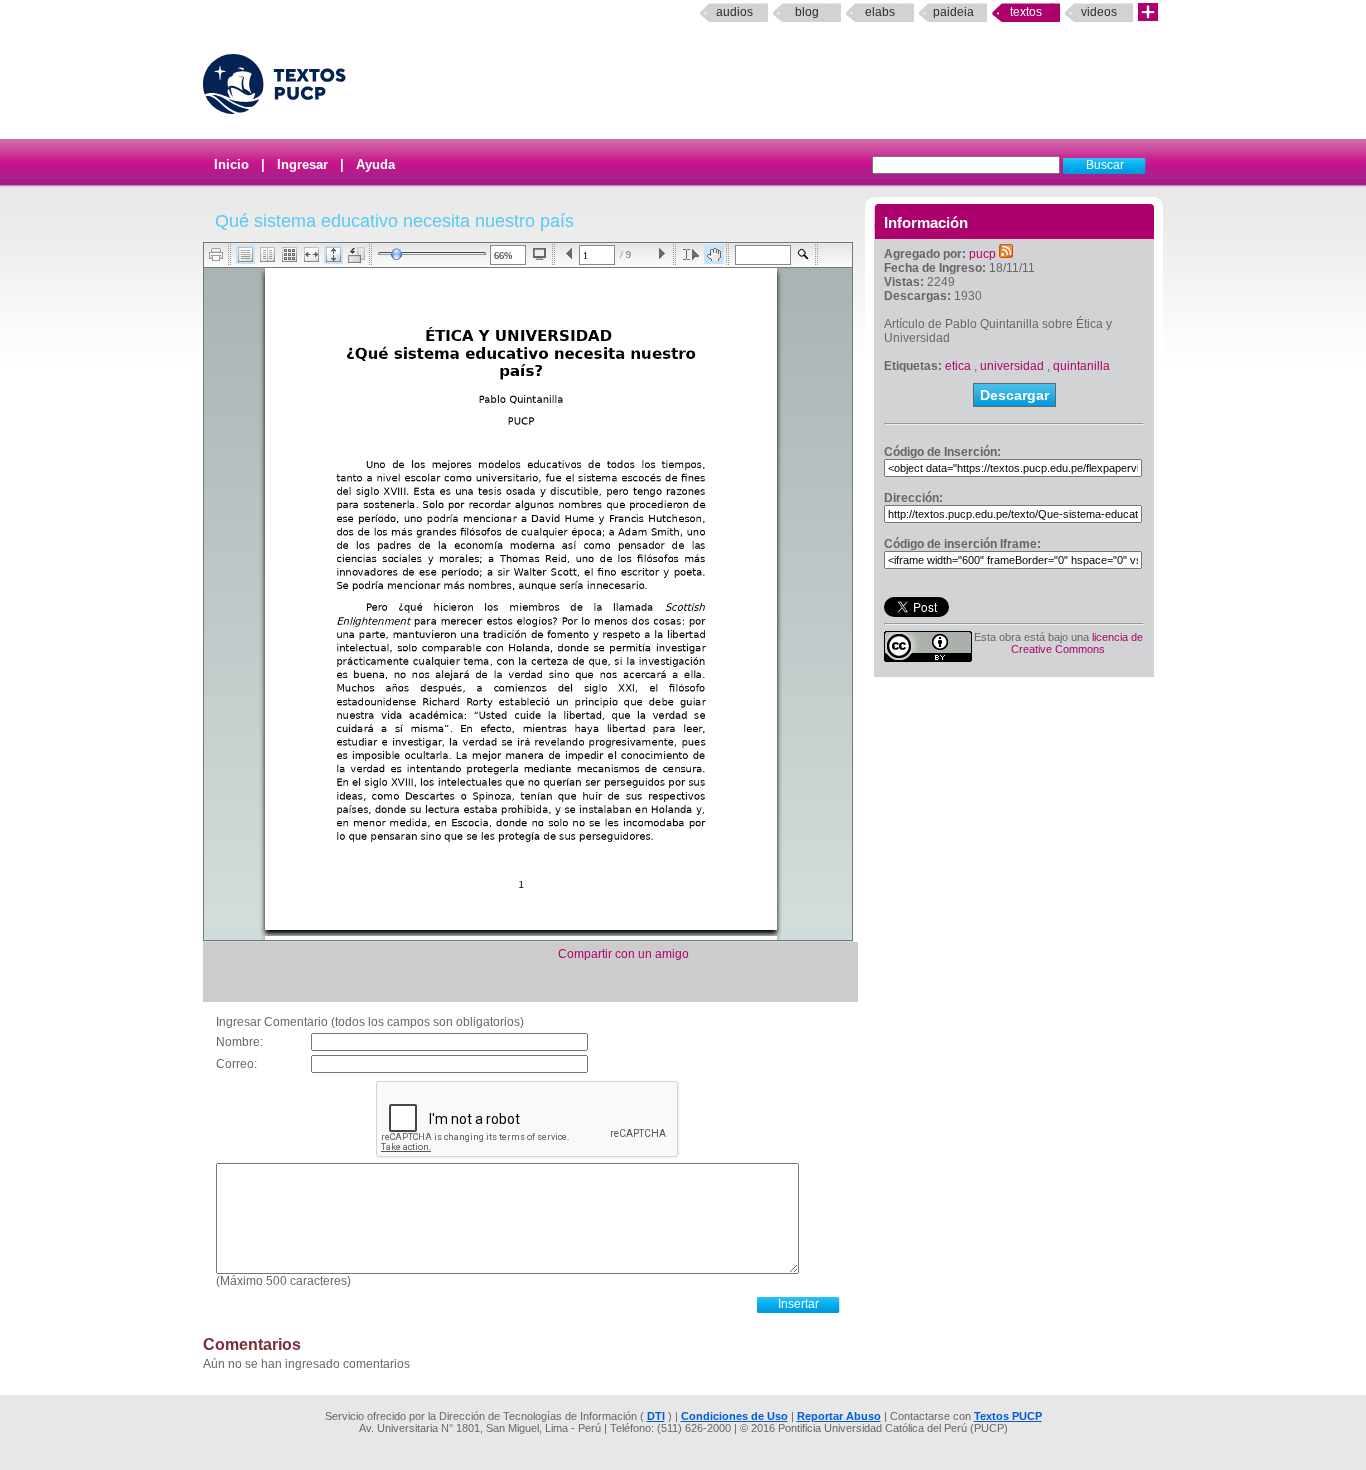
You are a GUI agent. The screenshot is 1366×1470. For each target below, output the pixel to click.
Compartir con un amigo (623, 954)
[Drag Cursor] (714, 254)
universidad (1012, 366)
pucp (982, 254)
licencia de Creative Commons (1077, 643)
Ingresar (302, 164)
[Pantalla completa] (539, 254)
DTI (656, 1416)
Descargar (1014, 395)
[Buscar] (803, 254)
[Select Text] (691, 254)
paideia (953, 12)
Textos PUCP (1008, 1416)
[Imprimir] (216, 254)
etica (958, 366)
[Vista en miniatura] (289, 254)
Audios (734, 12)
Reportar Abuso (839, 1416)
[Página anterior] (569, 254)
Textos (1026, 12)
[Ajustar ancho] (311, 254)
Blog (807, 12)
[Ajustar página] (333, 254)
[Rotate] (356, 255)
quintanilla (1081, 366)
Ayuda (375, 164)
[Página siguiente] (661, 254)
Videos (1099, 12)
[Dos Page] (267, 254)
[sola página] (245, 254)
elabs (880, 12)
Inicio (231, 164)
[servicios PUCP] (1148, 12)
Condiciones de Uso (734, 1416)
